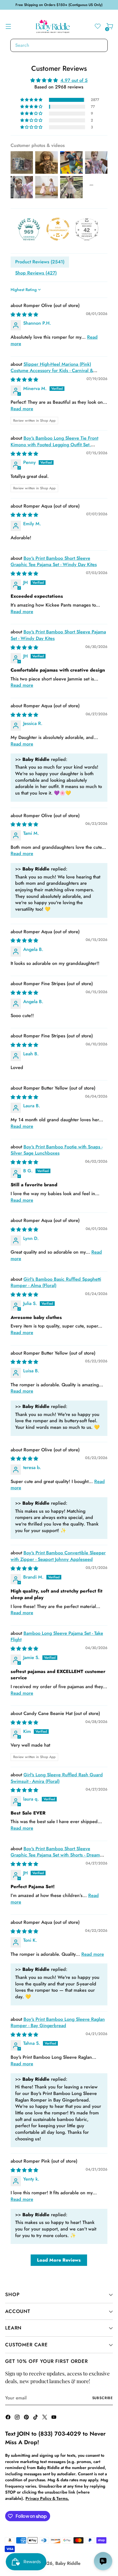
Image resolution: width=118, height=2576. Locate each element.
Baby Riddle (68, 2563)
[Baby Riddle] (53, 26)
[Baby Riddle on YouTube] (54, 2418)
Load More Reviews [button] (59, 2260)
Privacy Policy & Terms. (47, 2498)
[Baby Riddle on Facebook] (9, 2418)
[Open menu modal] (8, 26)
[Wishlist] (98, 26)
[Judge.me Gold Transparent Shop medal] (58, 229)
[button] (32, 100)
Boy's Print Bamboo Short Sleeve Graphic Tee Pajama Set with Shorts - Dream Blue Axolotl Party (55, 1855)
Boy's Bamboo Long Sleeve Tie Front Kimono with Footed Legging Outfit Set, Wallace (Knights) (54, 445)
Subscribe (103, 2398)
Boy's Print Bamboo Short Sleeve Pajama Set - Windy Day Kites (58, 635)
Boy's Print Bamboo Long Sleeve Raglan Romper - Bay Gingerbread (58, 2023)
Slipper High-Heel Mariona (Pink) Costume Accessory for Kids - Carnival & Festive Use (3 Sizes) (52, 371)
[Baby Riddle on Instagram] (18, 2418)
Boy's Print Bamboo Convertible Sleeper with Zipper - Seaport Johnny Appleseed (58, 1556)
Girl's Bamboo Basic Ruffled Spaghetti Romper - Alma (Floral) (56, 1282)
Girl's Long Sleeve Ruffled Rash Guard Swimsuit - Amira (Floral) (57, 1778)
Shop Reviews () (36, 273)
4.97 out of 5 (74, 80)
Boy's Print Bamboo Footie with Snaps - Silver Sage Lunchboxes (57, 1150)
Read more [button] (22, 409)
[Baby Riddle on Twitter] (45, 2418)
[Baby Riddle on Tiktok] (36, 2418)
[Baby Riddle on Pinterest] (27, 2418)
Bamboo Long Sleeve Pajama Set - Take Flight (57, 1636)
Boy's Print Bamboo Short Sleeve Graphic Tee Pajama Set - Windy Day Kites (54, 561)
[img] (59, 80)
